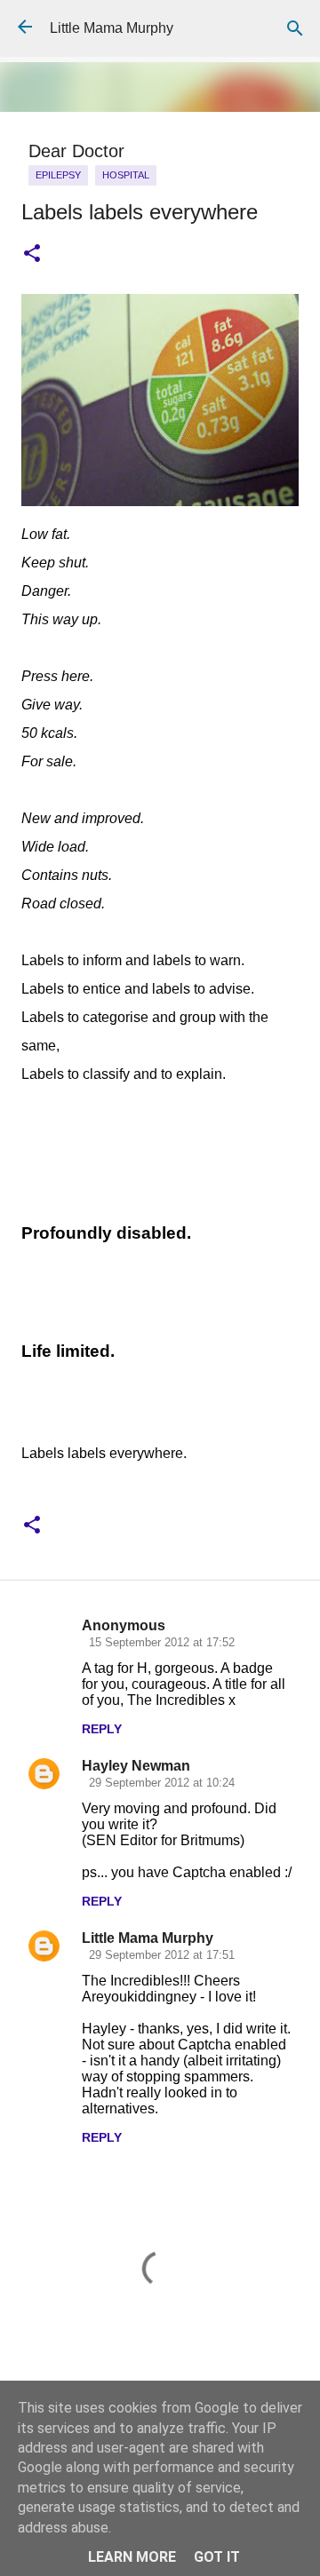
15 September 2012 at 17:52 (162, 1642)
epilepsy (58, 175)
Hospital (126, 175)
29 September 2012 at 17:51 (162, 1955)
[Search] (295, 28)
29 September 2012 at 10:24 (162, 1783)
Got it (217, 2557)
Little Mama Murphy (112, 28)
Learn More (132, 2557)
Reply (102, 1729)
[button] (32, 254)
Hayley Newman (136, 1766)
